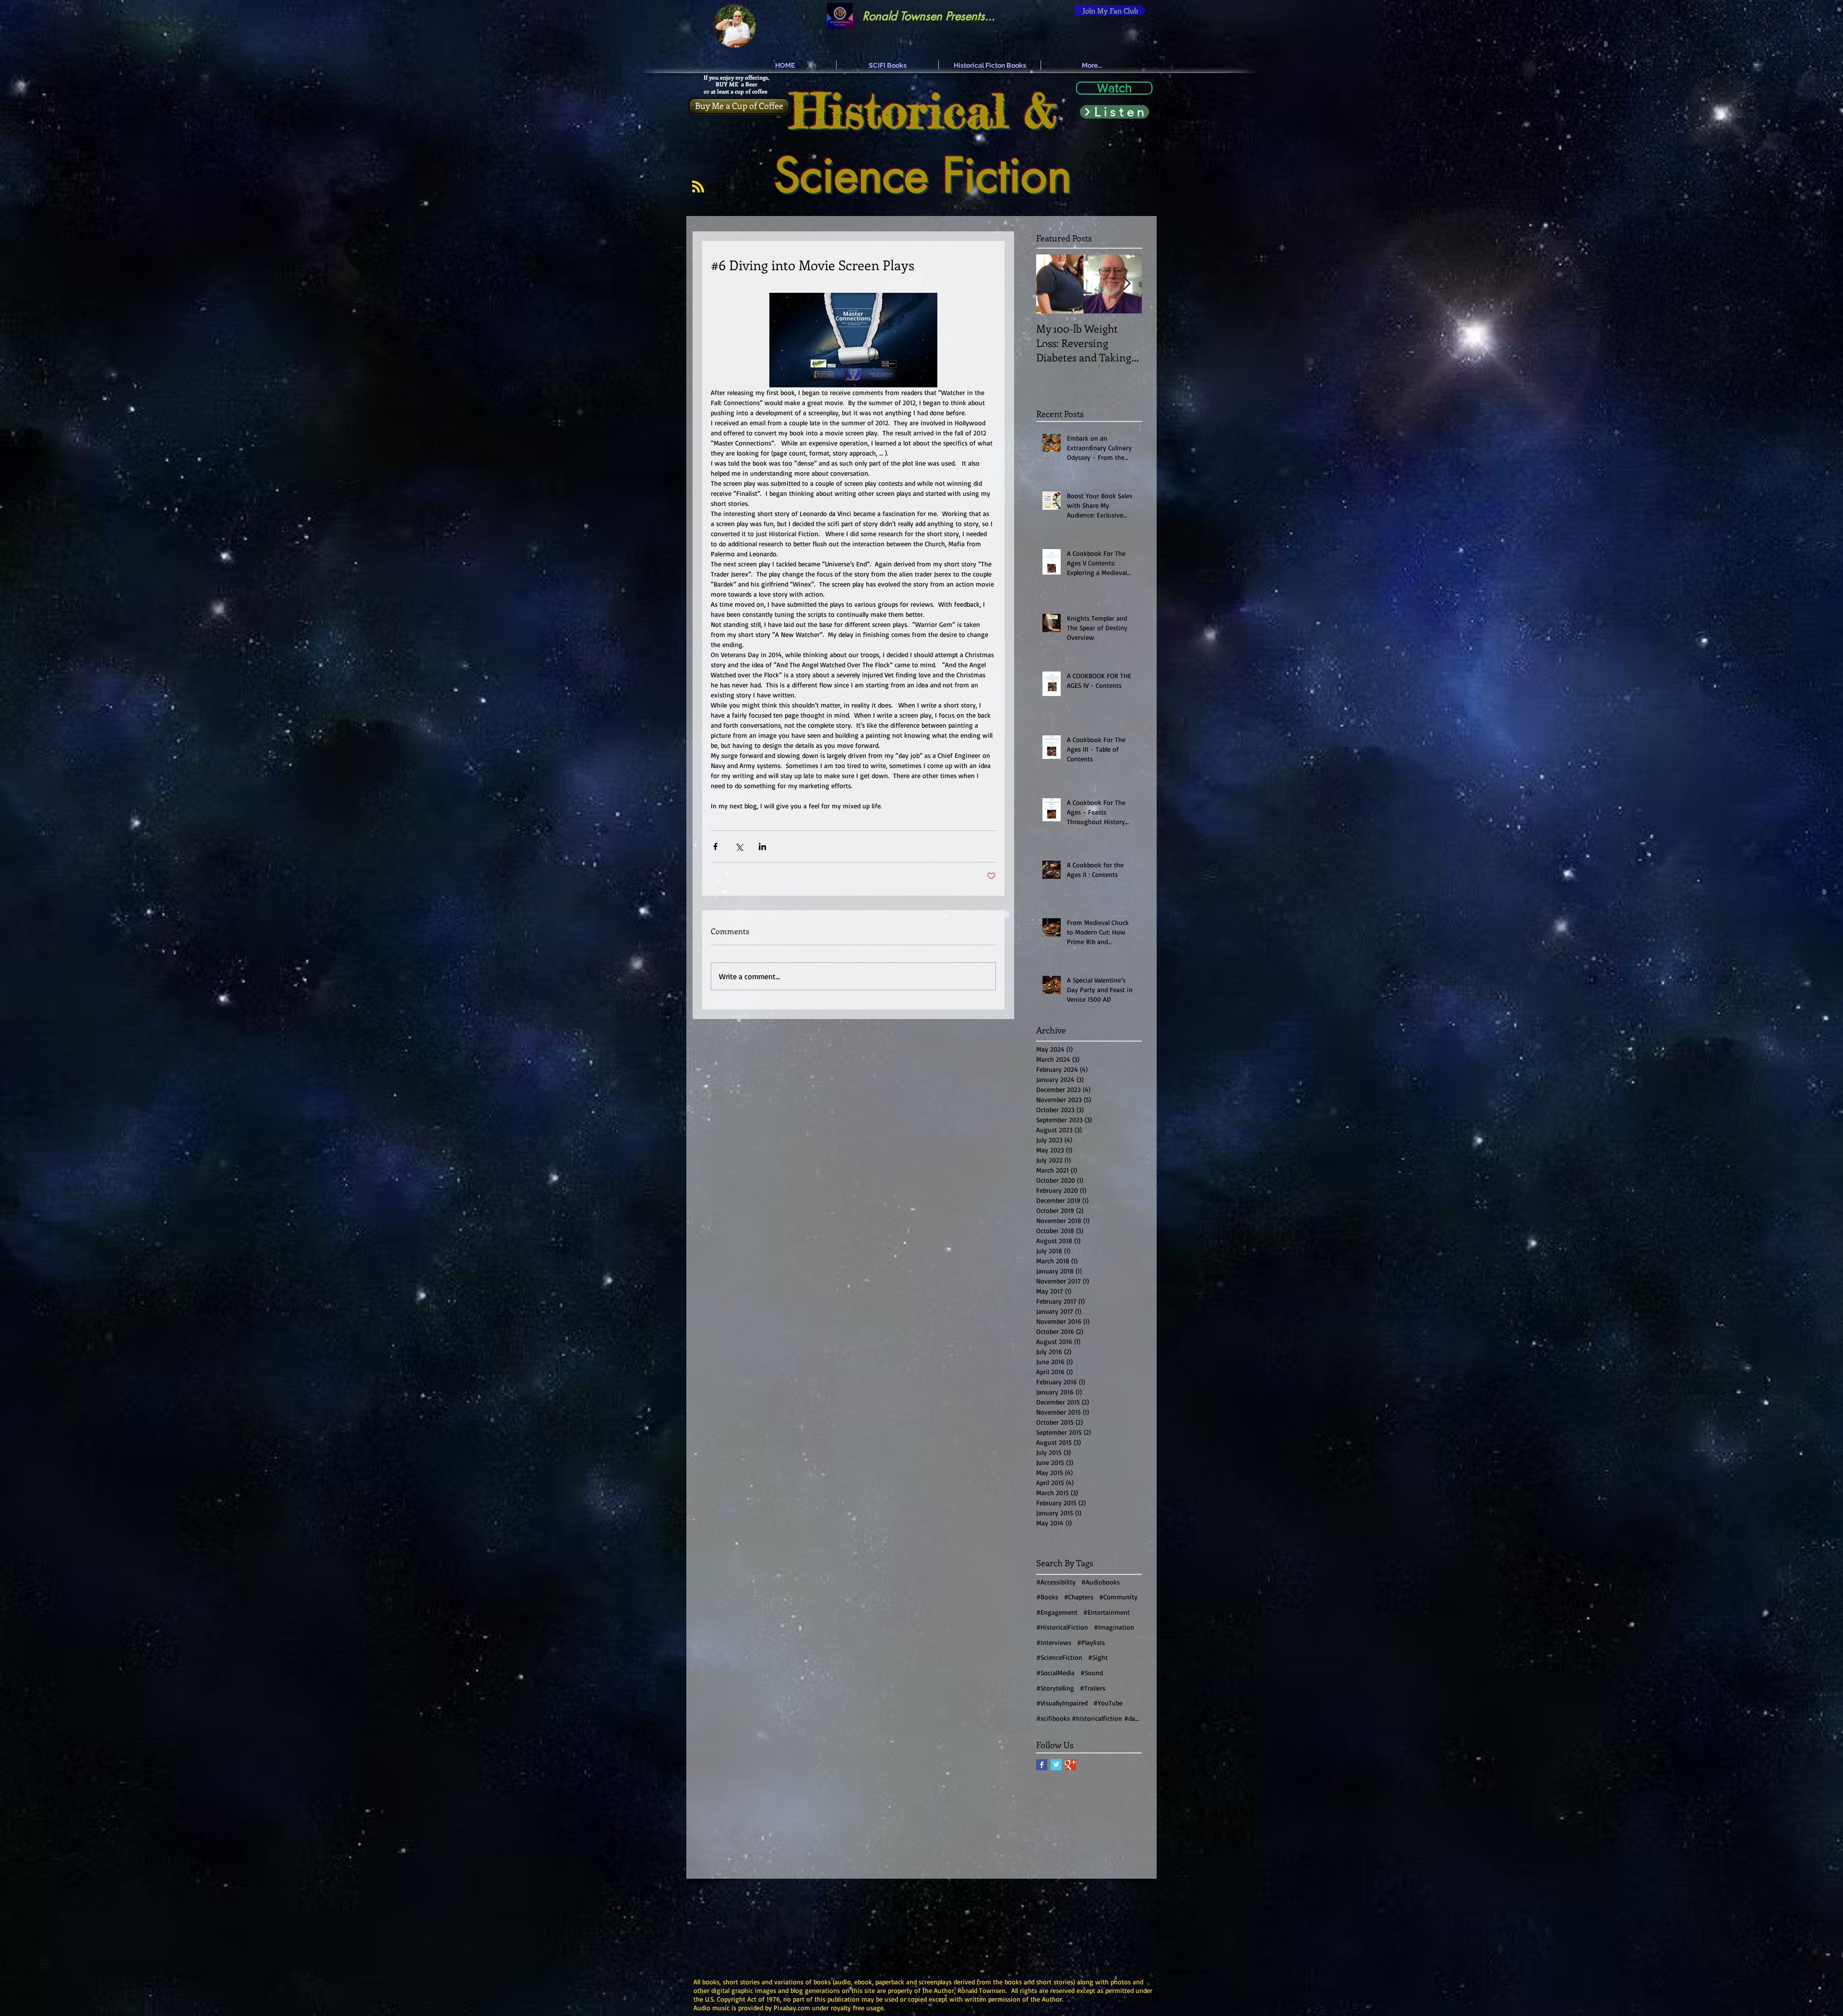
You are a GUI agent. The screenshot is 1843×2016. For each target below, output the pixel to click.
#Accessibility (1056, 1582)
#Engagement (1057, 1612)
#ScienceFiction (1059, 1657)
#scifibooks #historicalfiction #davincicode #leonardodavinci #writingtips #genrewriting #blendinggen (1089, 1718)
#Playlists (1091, 1642)
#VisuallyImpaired (1062, 1703)
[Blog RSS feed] (698, 187)
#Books (1047, 1597)
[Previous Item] (1052, 284)
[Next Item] (1126, 284)
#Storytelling (1055, 1688)
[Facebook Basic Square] (1042, 1765)
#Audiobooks (1101, 1582)
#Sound (1092, 1673)
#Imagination (1114, 1627)
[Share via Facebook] (715, 846)
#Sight (1098, 1657)
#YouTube (1108, 1703)
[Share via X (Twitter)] (739, 846)
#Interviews (1054, 1642)
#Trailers (1093, 1688)
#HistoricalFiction (1062, 1627)
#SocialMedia (1055, 1673)
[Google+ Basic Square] (1071, 1765)
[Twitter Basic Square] (1056, 1765)
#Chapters (1079, 1597)
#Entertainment (1107, 1612)
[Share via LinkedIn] (762, 846)
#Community (1118, 1597)
